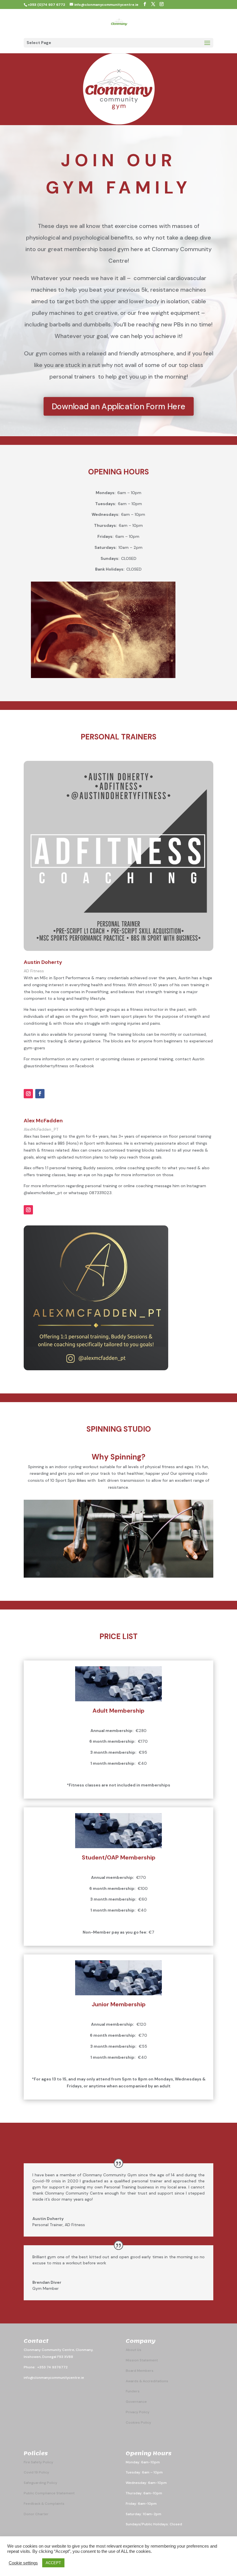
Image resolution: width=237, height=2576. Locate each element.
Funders (133, 2391)
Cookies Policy (138, 2422)
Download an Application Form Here (118, 406)
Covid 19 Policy (36, 2472)
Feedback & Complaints (44, 2504)
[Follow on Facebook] (40, 1094)
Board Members (140, 2371)
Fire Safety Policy (38, 2462)
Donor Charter (36, 2514)
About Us (134, 2350)
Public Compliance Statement (49, 2493)
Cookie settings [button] (23, 2563)
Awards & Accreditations (147, 2381)
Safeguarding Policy (40, 2483)
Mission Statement (142, 2360)
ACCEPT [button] (53, 2563)
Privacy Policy (138, 2412)
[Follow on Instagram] (28, 1094)
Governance (136, 2402)
